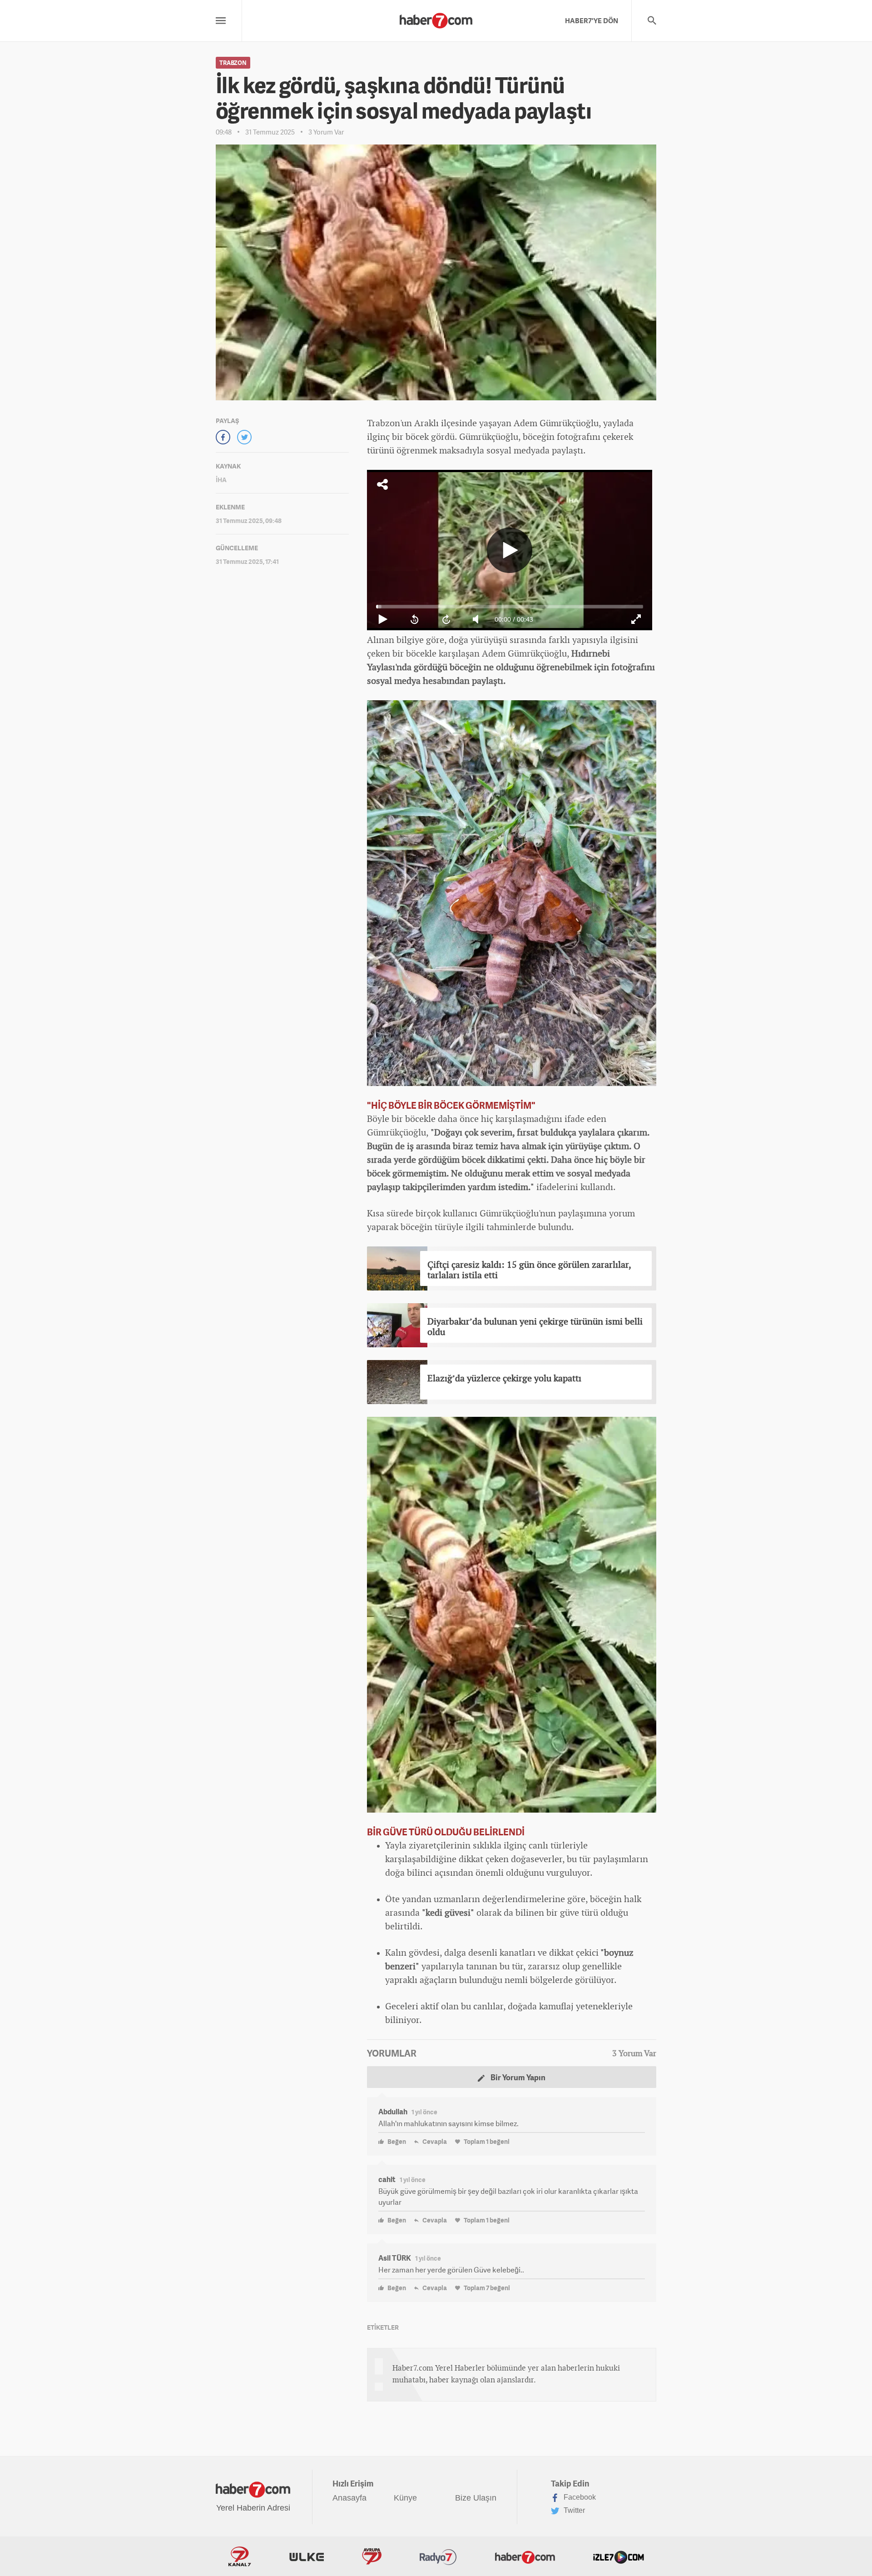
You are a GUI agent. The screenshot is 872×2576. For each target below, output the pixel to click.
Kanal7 (240, 2556)
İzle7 (619, 2556)
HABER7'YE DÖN (592, 20)
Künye (405, 2498)
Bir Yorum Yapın (517, 2077)
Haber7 (525, 2556)
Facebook (579, 2497)
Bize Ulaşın (476, 2498)
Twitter (573, 2510)
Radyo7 (438, 2556)
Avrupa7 (372, 2556)
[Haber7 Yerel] (436, 18)
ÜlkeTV (307, 2556)
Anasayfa (349, 2498)
